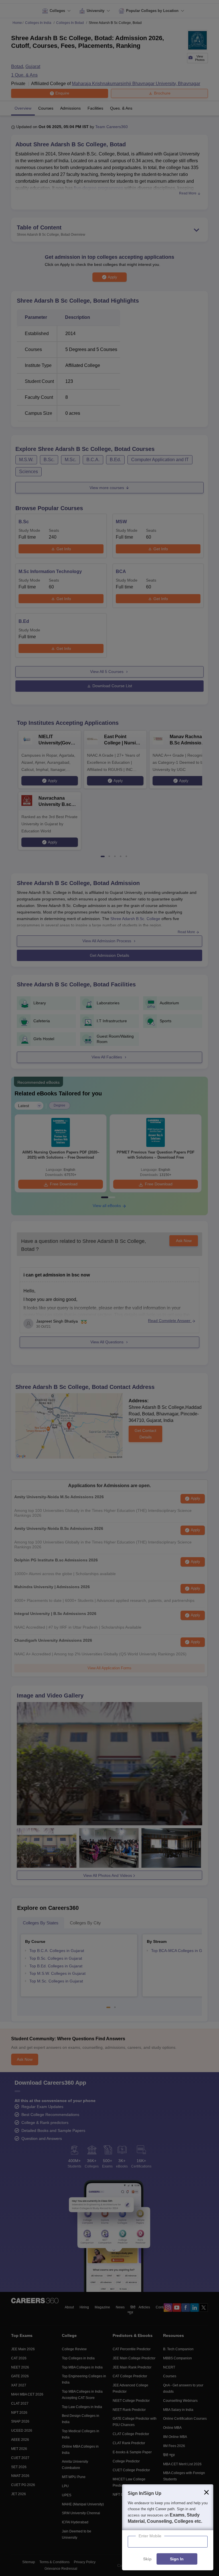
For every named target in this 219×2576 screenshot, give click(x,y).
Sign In (177, 2559)
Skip (147, 2559)
